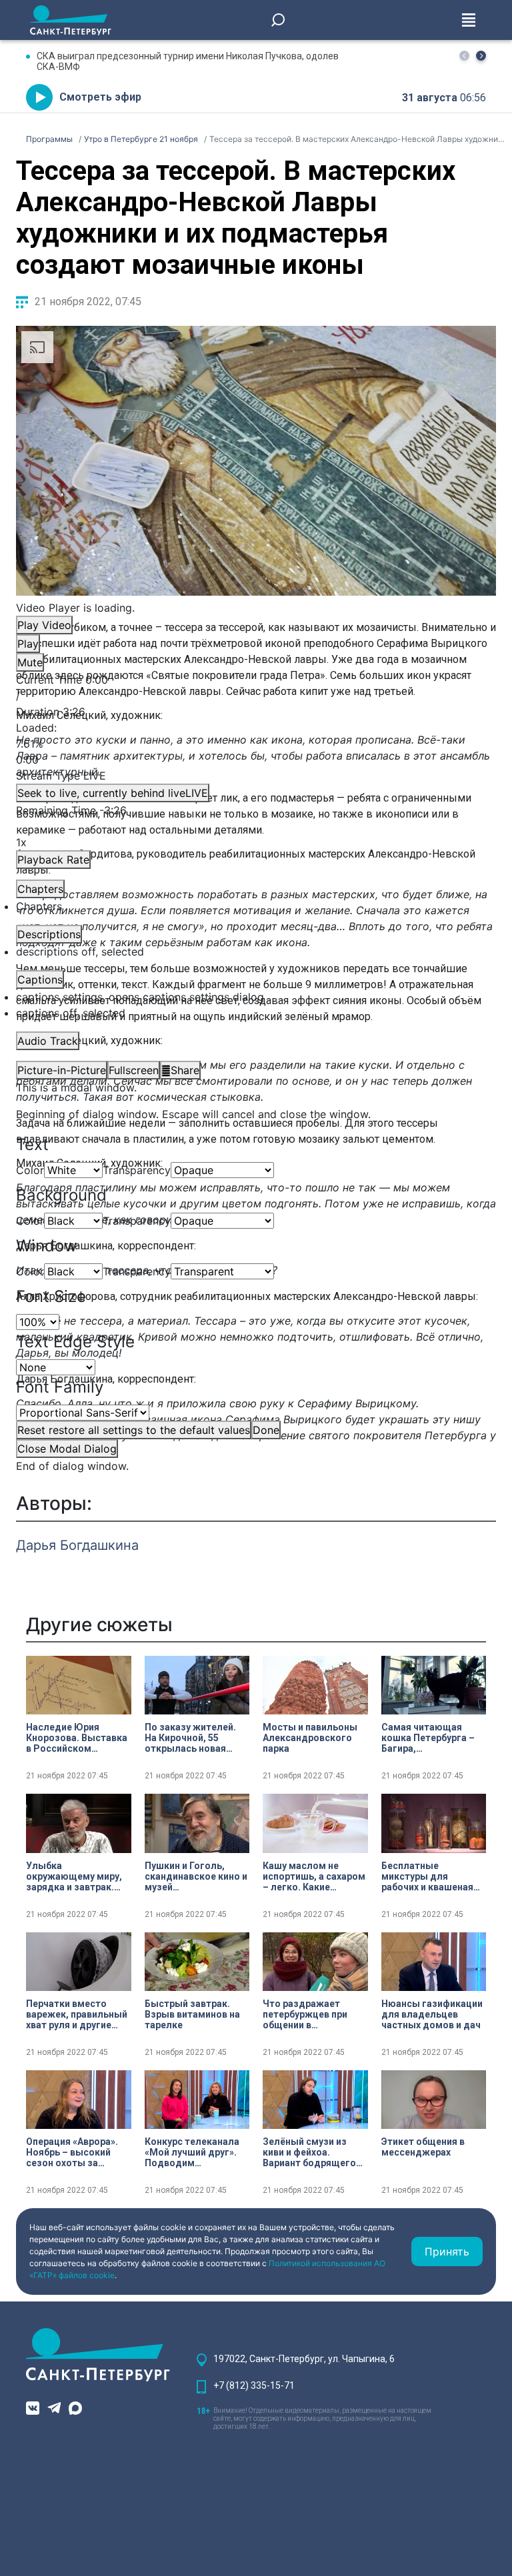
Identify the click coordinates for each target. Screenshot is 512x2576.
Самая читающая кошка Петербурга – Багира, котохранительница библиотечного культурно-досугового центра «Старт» (428, 1738)
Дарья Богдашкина (77, 1545)
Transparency (137, 1170)
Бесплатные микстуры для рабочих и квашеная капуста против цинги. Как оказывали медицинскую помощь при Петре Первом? (433, 1876)
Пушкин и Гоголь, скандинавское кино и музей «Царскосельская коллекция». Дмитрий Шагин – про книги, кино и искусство (196, 1876)
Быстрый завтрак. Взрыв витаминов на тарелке (192, 2014)
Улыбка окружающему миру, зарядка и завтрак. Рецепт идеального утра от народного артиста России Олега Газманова (78, 1876)
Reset (134, 1430)
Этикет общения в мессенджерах (423, 2147)
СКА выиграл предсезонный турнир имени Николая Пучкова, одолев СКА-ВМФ (188, 61)
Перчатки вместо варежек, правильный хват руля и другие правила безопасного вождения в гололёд (77, 2014)
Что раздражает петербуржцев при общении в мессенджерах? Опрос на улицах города (305, 2014)
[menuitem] (256, 997)
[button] (481, 56)
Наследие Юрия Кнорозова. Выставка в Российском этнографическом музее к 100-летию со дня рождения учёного (77, 1738)
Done (266, 1430)
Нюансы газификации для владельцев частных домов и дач (432, 2014)
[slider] (256, 744)
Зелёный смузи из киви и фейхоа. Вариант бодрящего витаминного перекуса (309, 2152)
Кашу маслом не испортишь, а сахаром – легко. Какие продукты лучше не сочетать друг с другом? (314, 1876)
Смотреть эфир (100, 97)
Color (30, 1170)
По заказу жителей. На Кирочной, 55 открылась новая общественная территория (190, 1738)
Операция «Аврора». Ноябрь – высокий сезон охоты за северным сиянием (72, 2152)
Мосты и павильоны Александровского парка (310, 1738)
